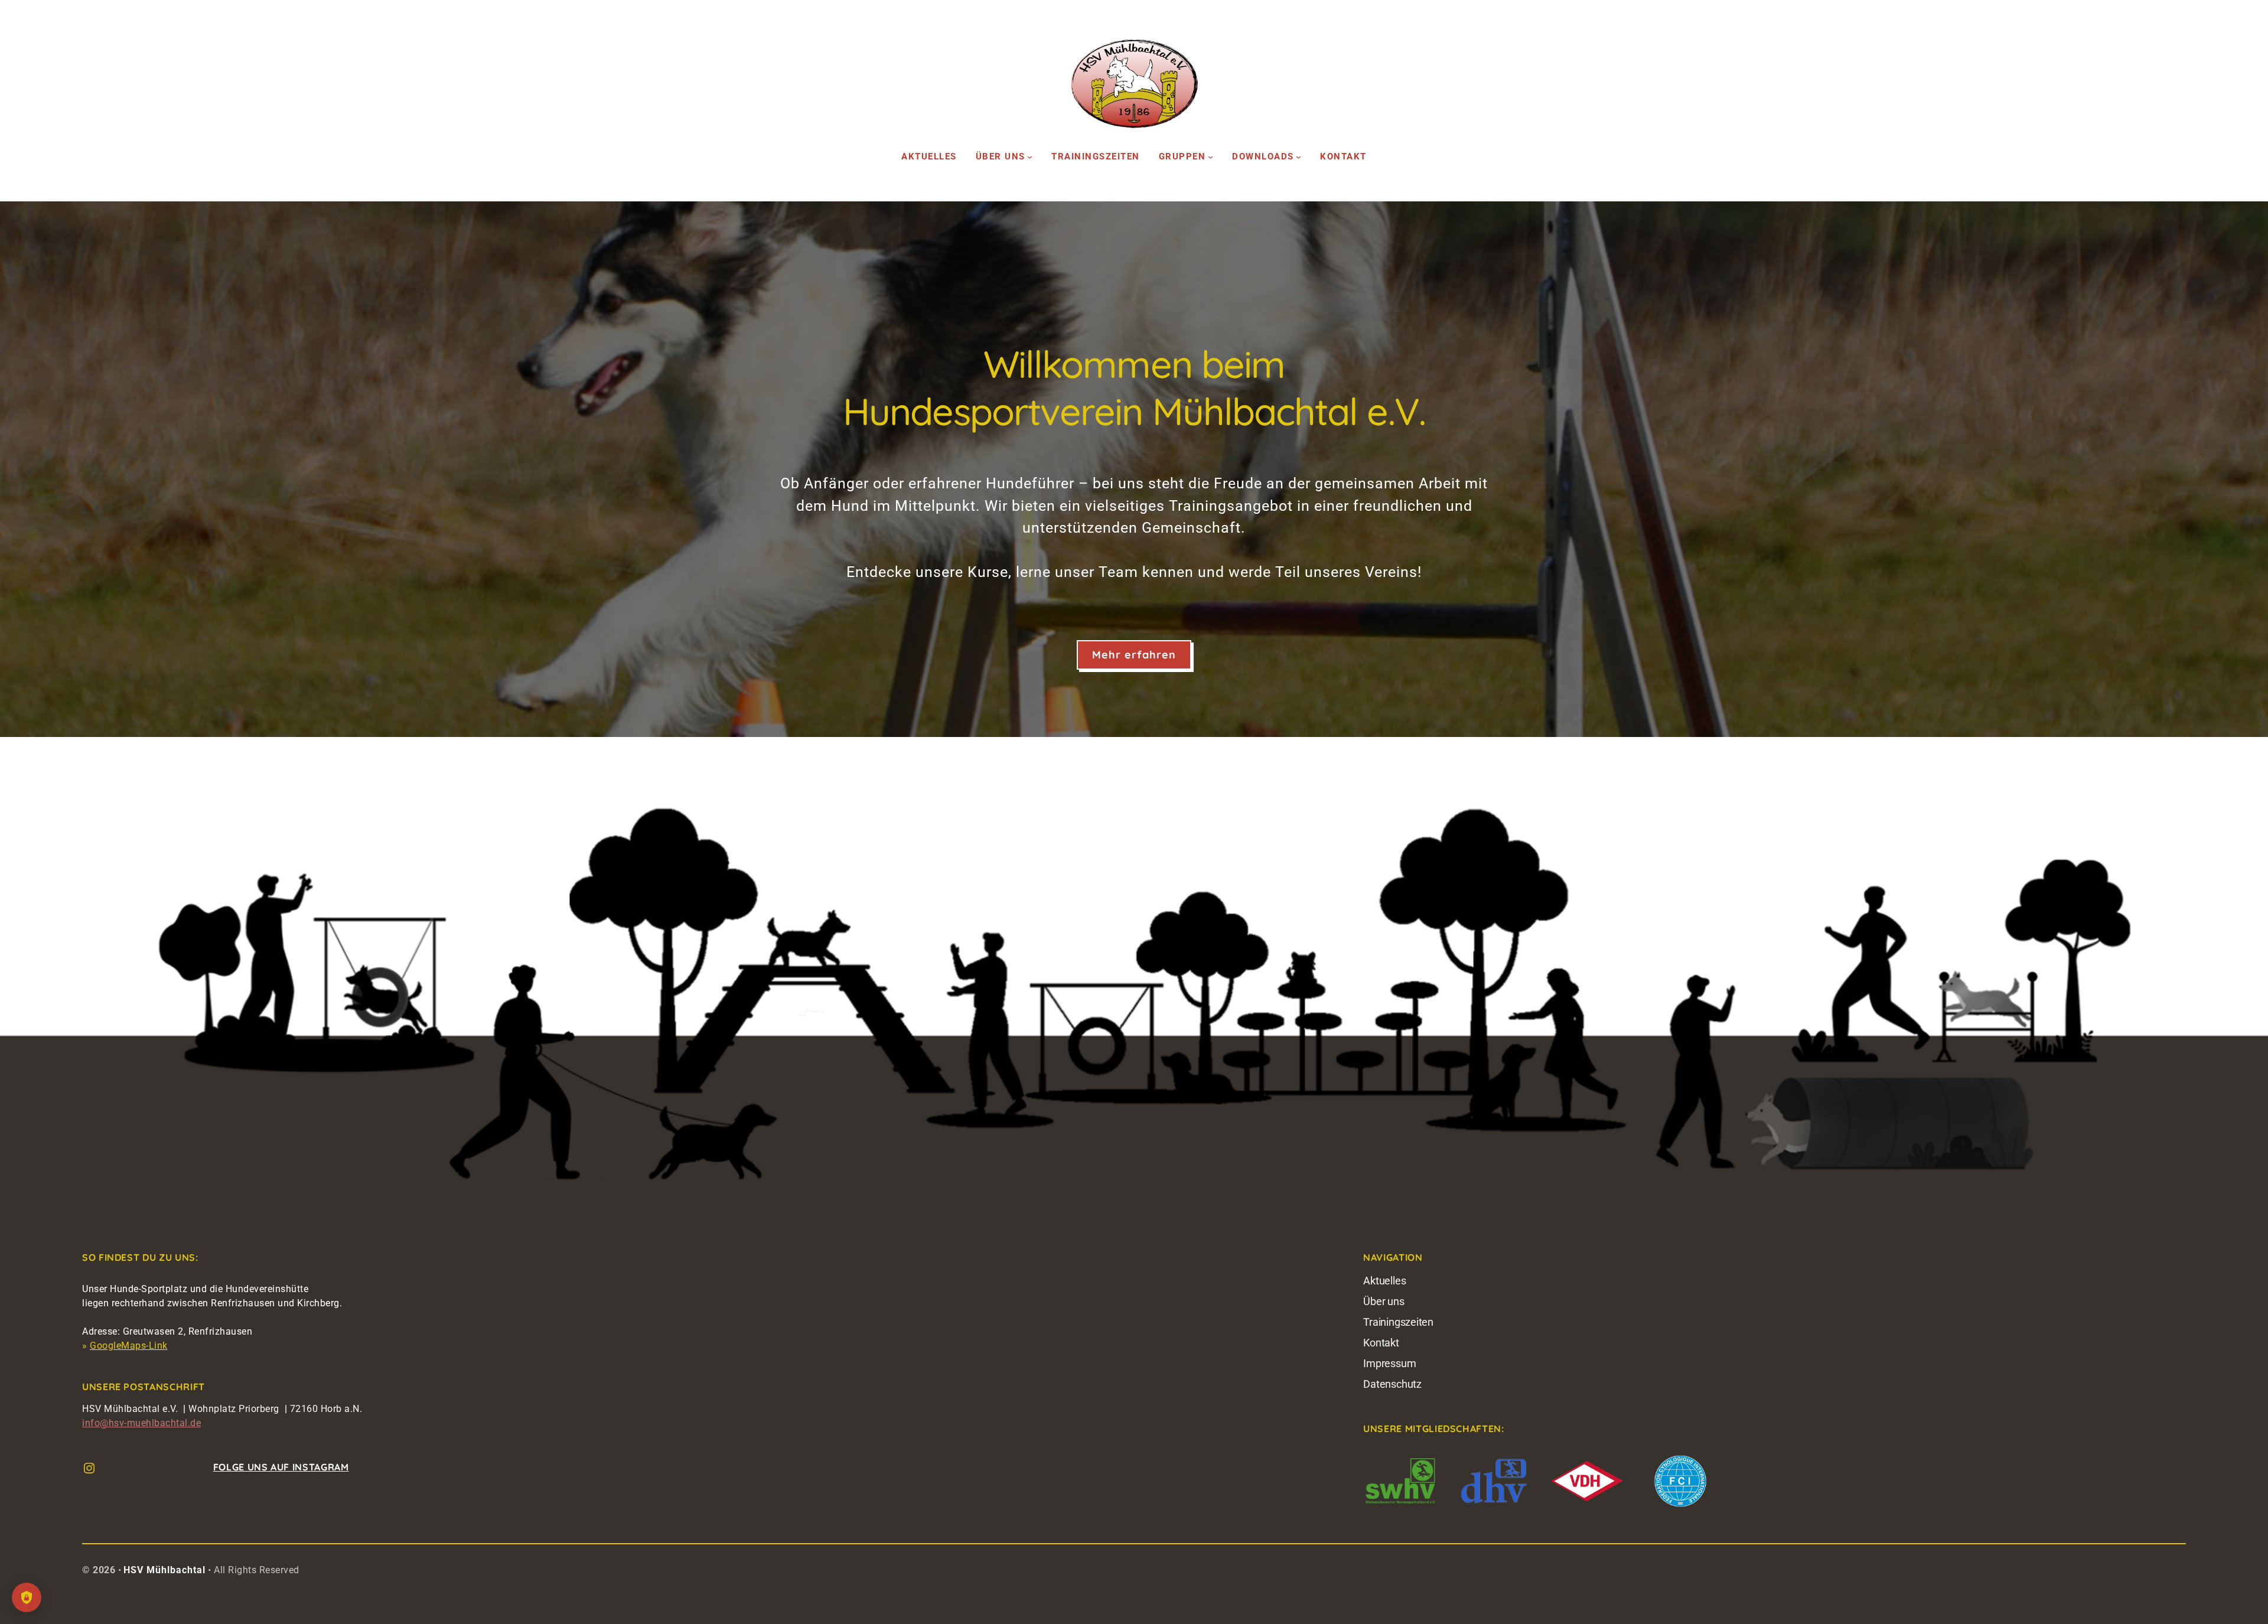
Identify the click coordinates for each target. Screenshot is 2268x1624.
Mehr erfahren (1134, 655)
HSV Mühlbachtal (164, 1570)
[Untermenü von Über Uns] (1030, 157)
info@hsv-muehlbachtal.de (141, 1423)
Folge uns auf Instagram (281, 1467)
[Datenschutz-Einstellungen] (27, 1597)
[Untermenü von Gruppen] (1210, 157)
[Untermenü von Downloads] (1298, 157)
